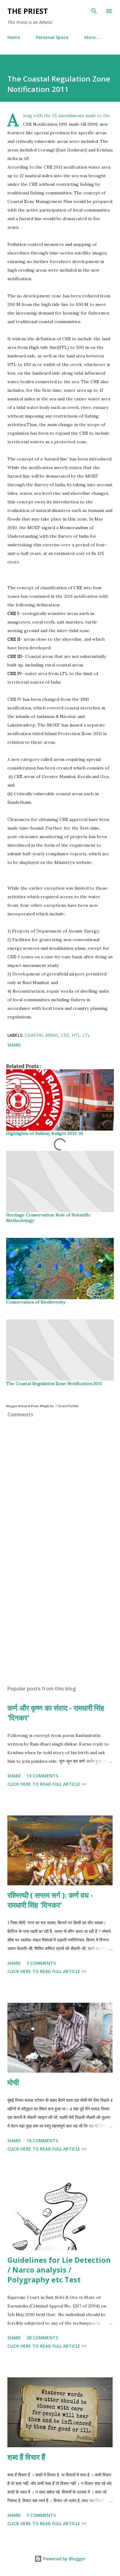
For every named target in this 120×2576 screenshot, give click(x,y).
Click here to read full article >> (47, 1784)
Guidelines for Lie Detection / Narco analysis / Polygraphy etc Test (59, 2270)
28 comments (42, 2338)
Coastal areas (42, 1035)
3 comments (41, 1963)
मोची (13, 2082)
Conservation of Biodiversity (36, 1302)
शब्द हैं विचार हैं (26, 2457)
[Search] (94, 11)
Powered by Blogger (64, 2559)
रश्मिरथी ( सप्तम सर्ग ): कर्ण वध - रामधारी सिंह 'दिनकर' (50, 1900)
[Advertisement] (60, 1623)
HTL (76, 1035)
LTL (86, 1035)
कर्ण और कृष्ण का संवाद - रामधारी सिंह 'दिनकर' (56, 1713)
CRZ (65, 1035)
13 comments (42, 1776)
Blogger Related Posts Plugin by (30, 1406)
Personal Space (52, 37)
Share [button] (14, 1045)
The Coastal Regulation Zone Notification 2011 (54, 1383)
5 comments (41, 2515)
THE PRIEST (28, 11)
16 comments (42, 2141)
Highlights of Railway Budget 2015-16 (45, 1133)
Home (14, 37)
